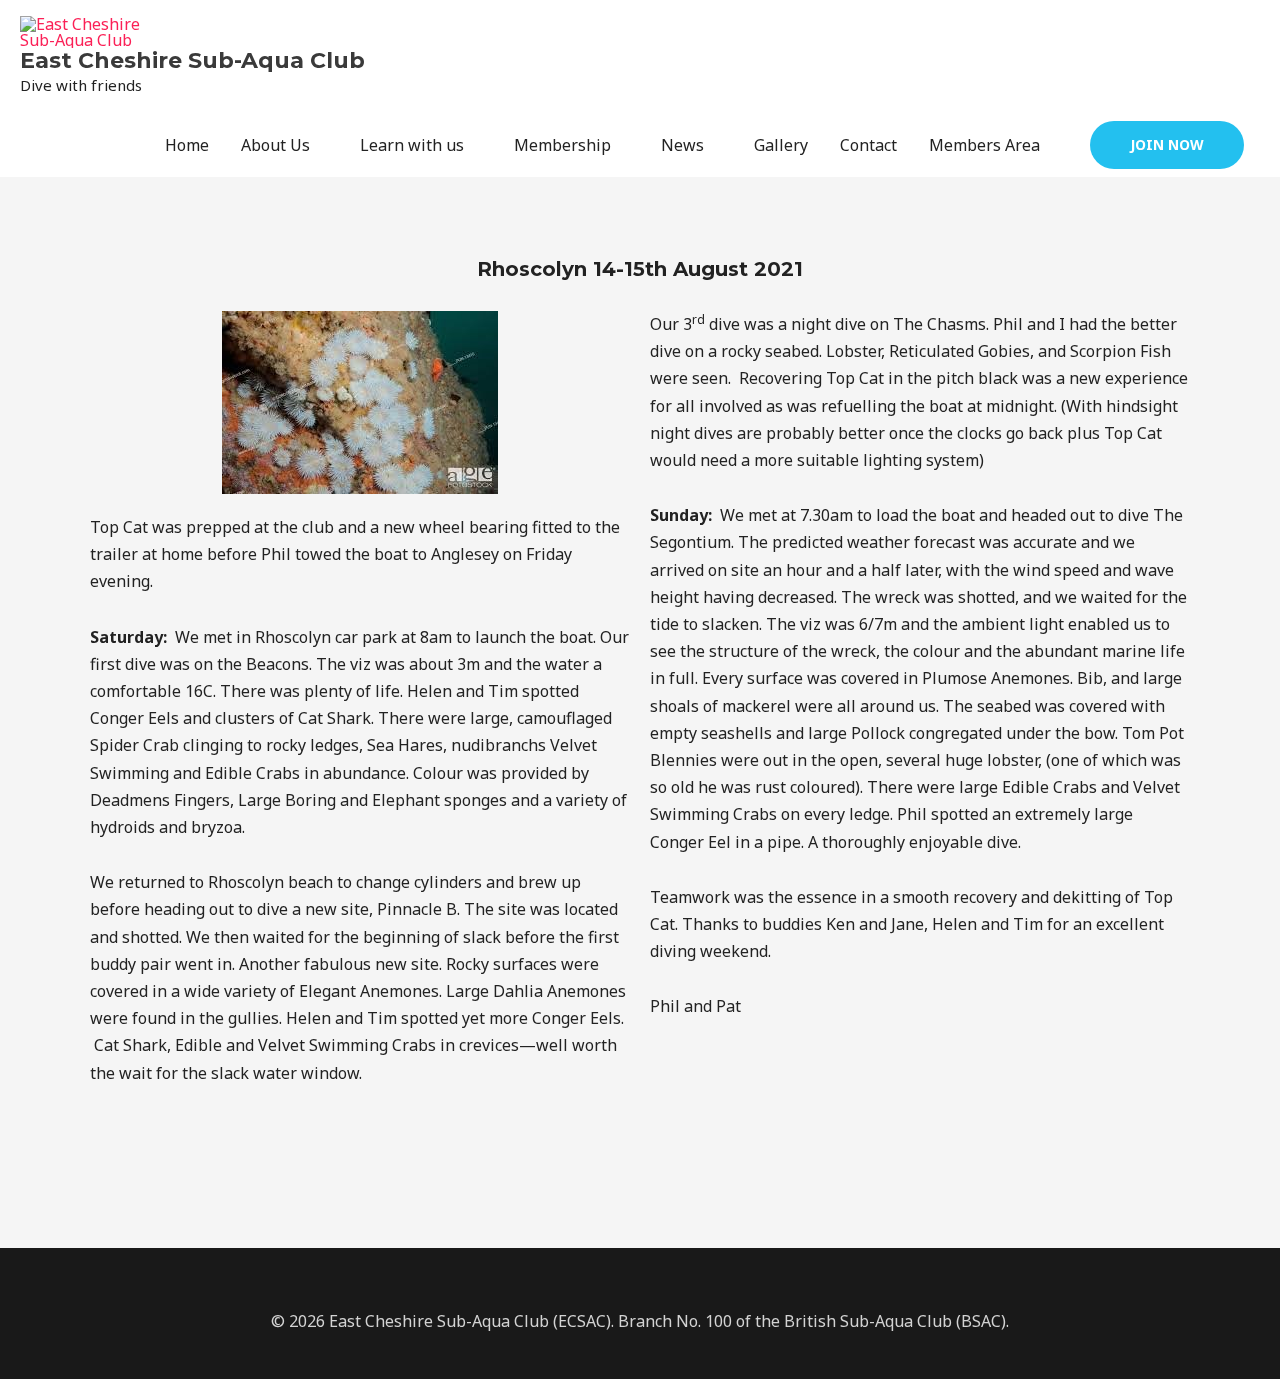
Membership (562, 145)
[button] (1167, 145)
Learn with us (412, 145)
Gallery (781, 145)
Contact (868, 145)
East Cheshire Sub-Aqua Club (192, 60)
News (682, 145)
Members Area (984, 145)
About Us (275, 145)
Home (187, 145)
